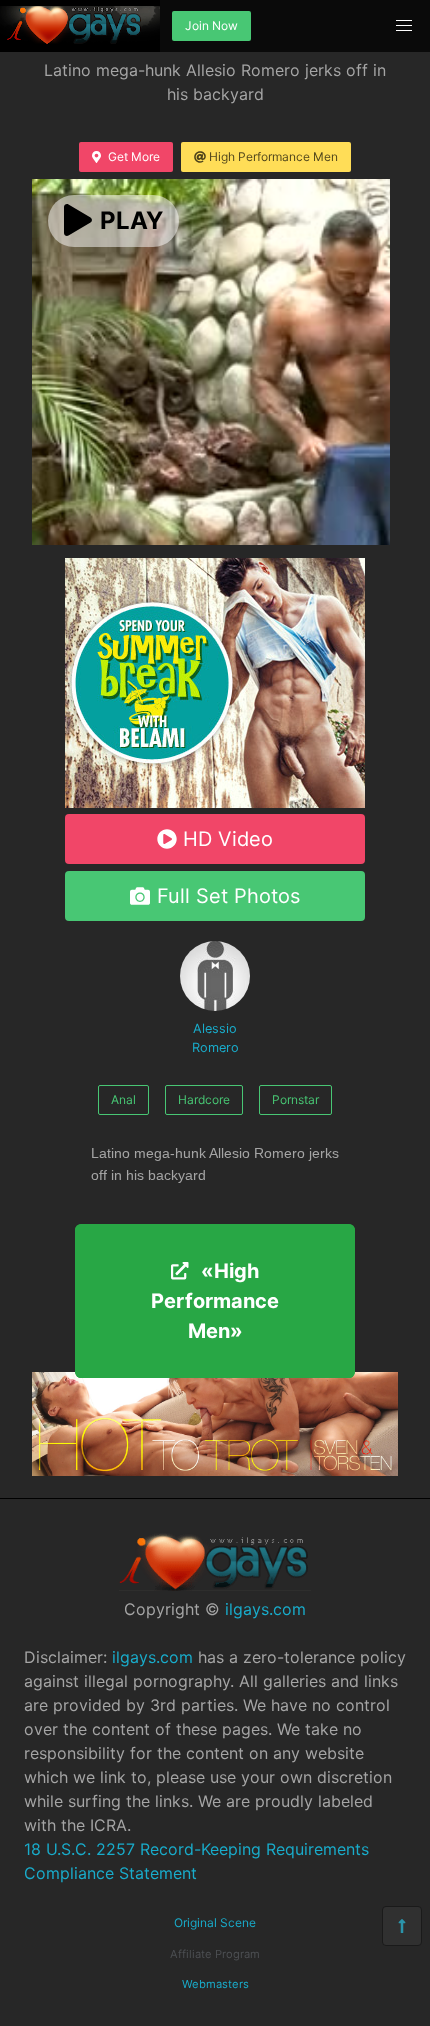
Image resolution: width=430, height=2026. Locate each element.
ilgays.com (265, 1609)
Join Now (211, 25)
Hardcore (204, 1099)
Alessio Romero (215, 1038)
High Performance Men (273, 156)
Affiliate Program (215, 1954)
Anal (123, 1099)
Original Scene (215, 1922)
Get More (134, 156)
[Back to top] (402, 1926)
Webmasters (215, 1984)
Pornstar (295, 1099)
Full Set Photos (228, 896)
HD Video (228, 839)
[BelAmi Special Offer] (215, 802)
